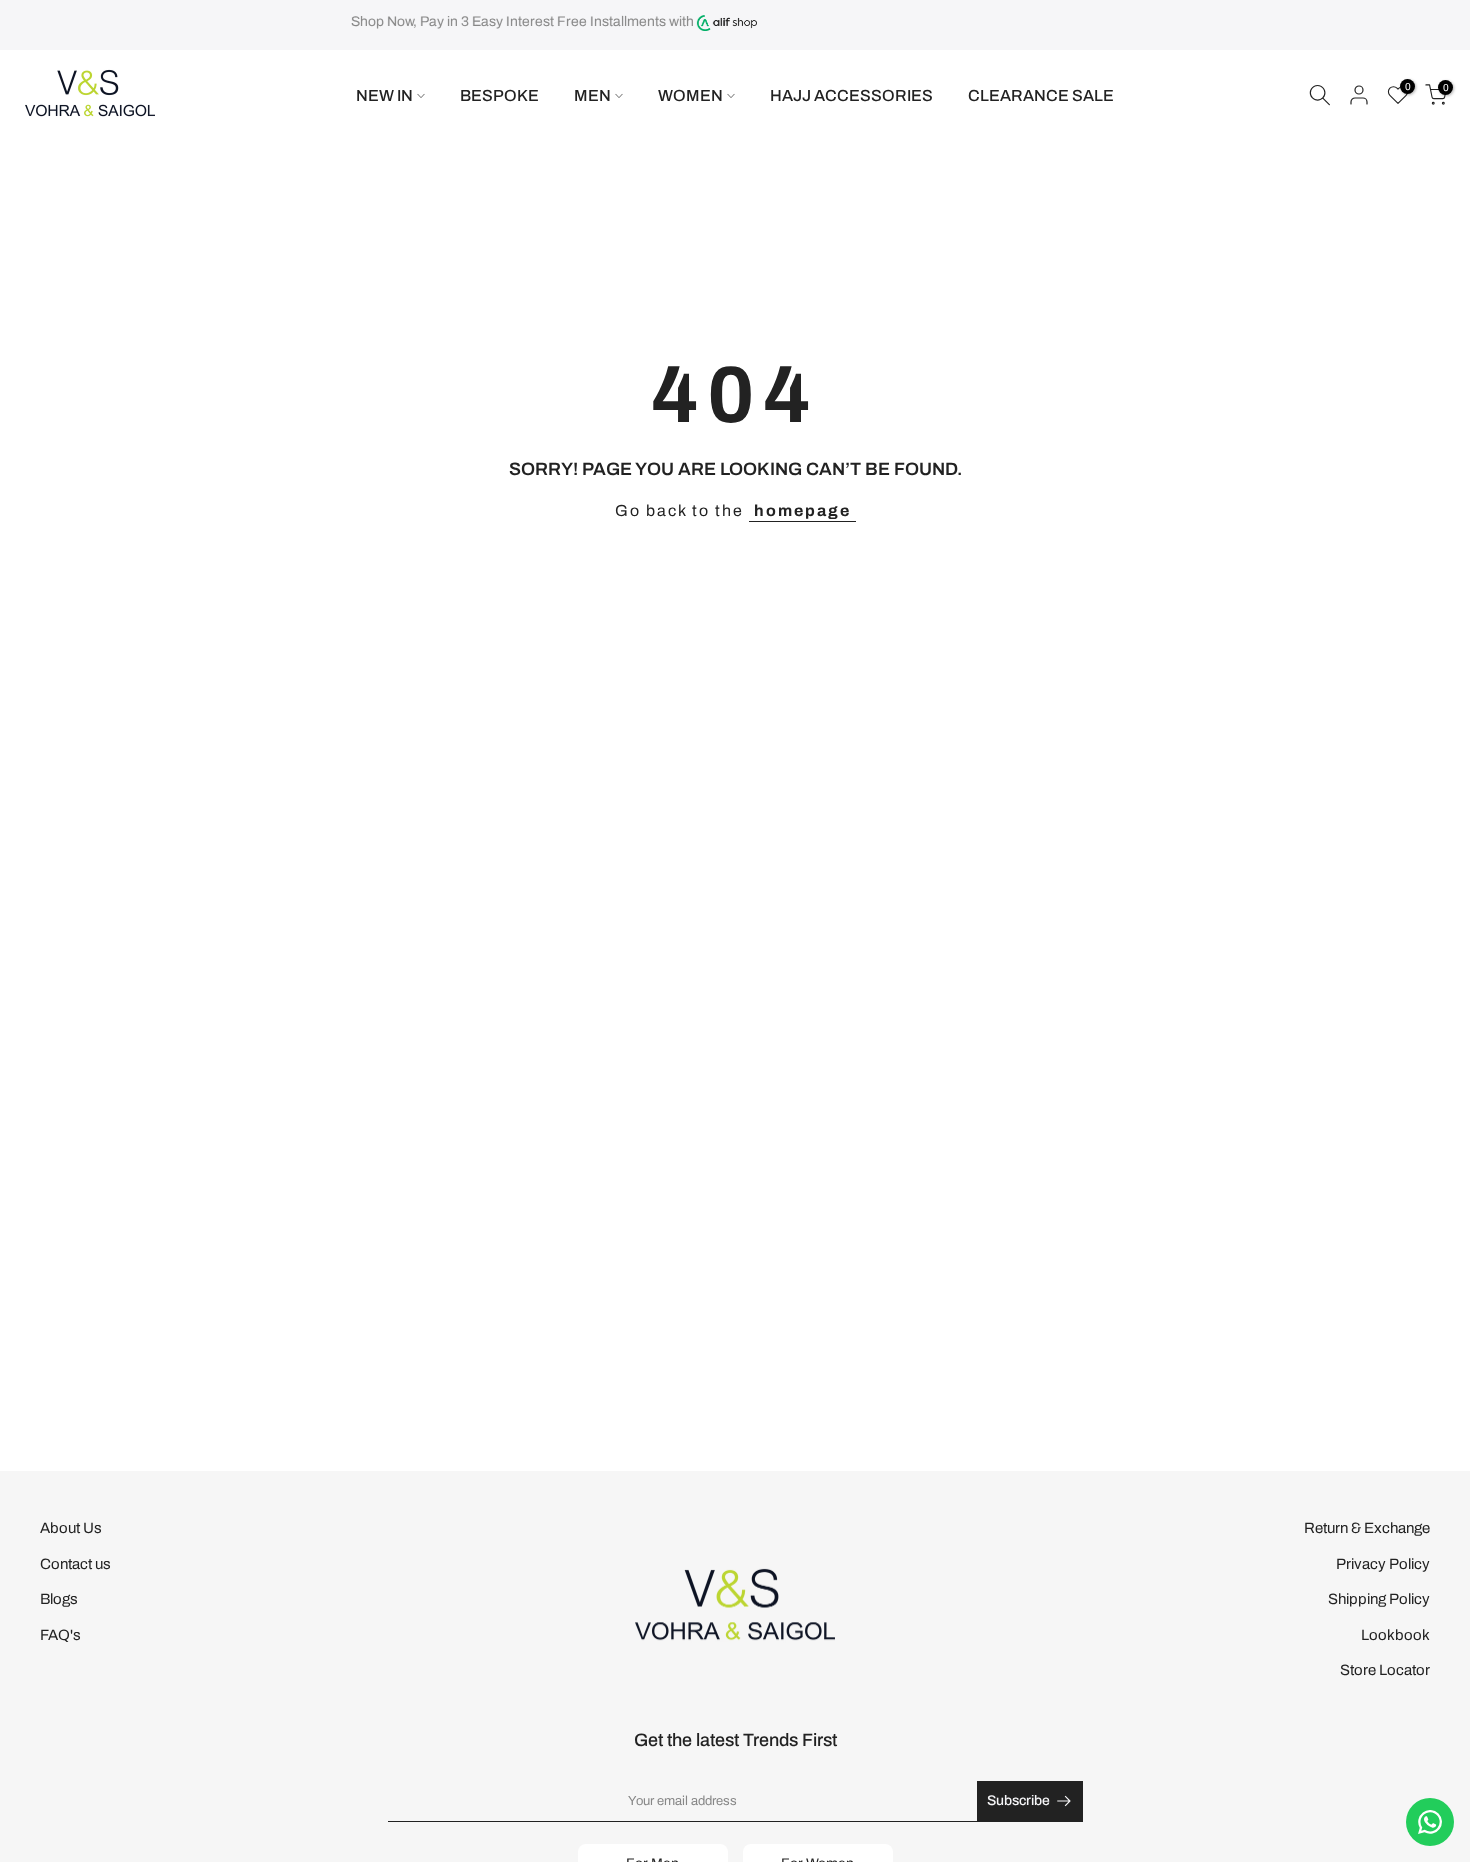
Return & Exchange (1367, 1528)
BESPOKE (499, 95)
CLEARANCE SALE (1041, 95)
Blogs (59, 1599)
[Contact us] (1430, 1822)
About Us (71, 1528)
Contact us (75, 1564)
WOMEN (690, 95)
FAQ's (60, 1635)
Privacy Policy (1383, 1564)
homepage (802, 510)
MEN (592, 95)
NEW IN (384, 95)
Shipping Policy (1379, 1599)
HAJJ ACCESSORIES (851, 95)
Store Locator (1385, 1670)
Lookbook (1395, 1635)
